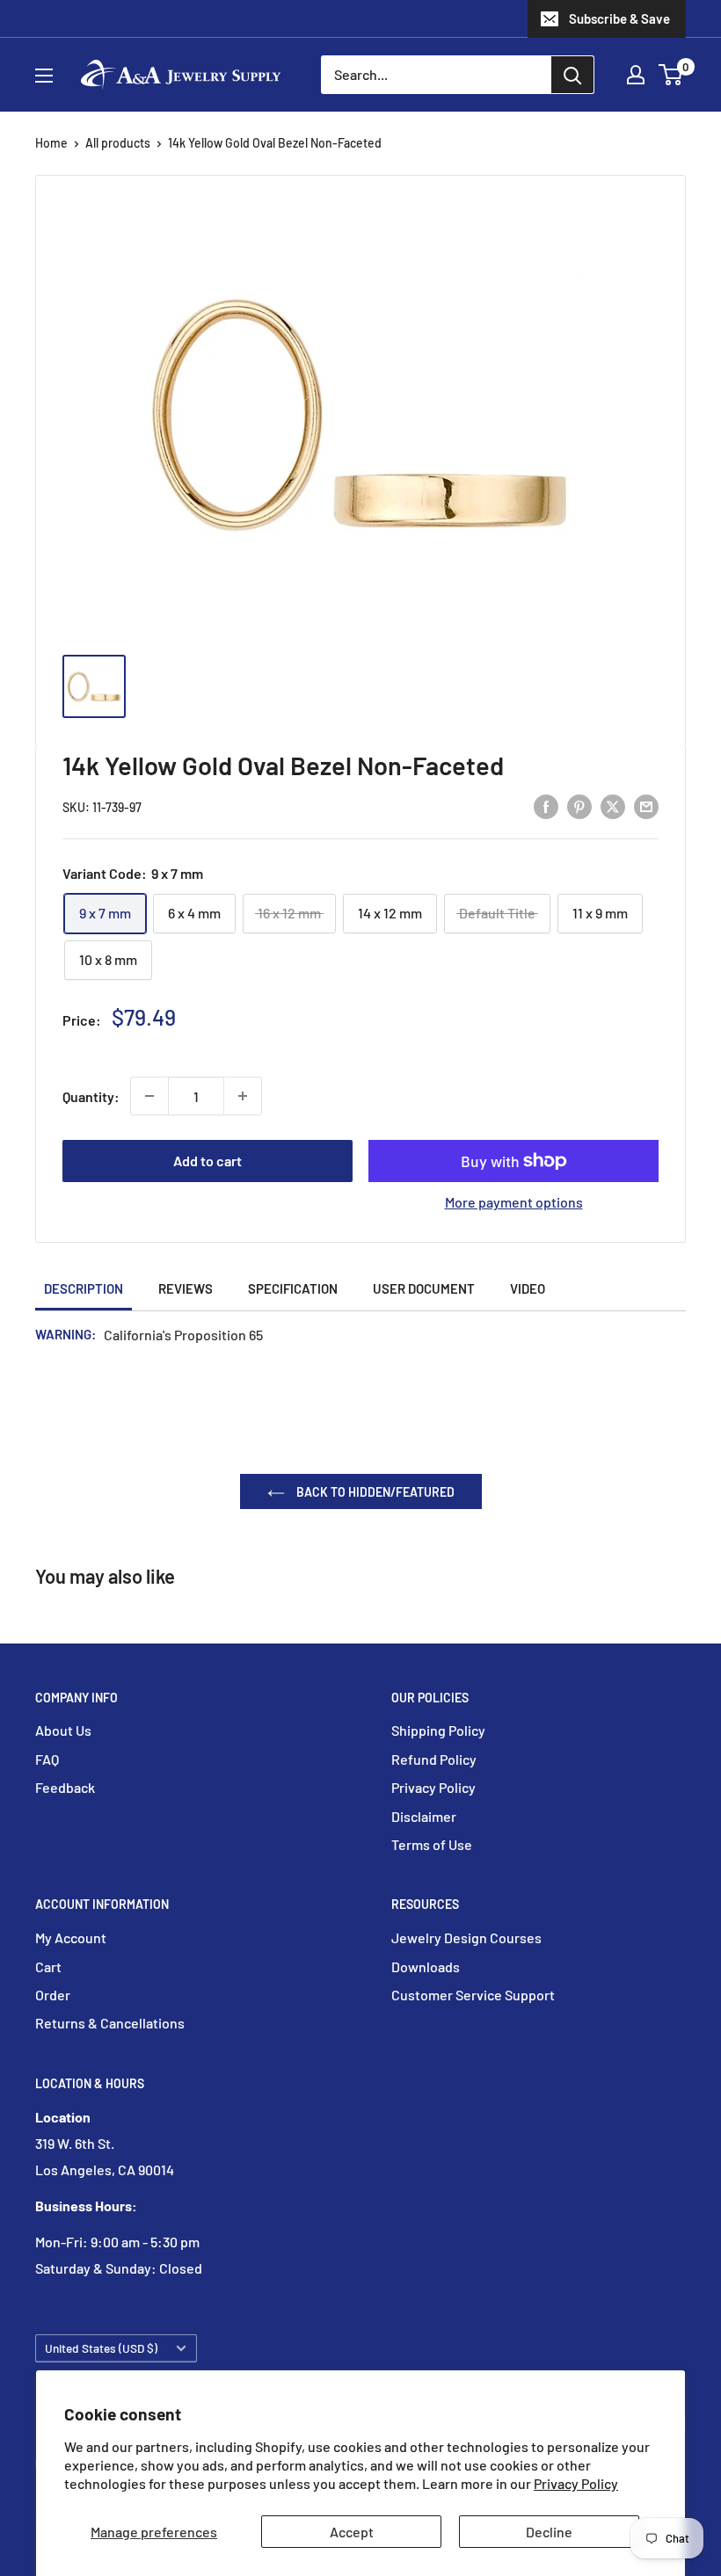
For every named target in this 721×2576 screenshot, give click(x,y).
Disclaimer (424, 1816)
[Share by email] (646, 805)
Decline (549, 2532)
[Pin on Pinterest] (579, 805)
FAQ (47, 1759)
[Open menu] (44, 76)
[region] (360, 695)
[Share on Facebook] (546, 805)
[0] (671, 75)
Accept (352, 2532)
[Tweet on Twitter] (613, 805)
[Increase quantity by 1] (243, 1096)
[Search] (572, 75)
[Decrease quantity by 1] (149, 1096)
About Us (63, 1730)
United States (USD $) (101, 2348)
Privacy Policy (576, 2483)
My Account (71, 1937)
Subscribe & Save (619, 18)
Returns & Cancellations (110, 2023)
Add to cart (208, 1161)
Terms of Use (432, 1844)
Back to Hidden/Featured (374, 1492)
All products (118, 143)
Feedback (65, 1787)
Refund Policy (434, 1759)
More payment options (514, 1202)
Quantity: (91, 1096)
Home (51, 143)
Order (53, 1995)
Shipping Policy (438, 1730)
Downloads (426, 1966)
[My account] (636, 75)
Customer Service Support (473, 1995)
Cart (48, 1966)
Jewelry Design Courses (466, 1937)
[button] (670, 75)
